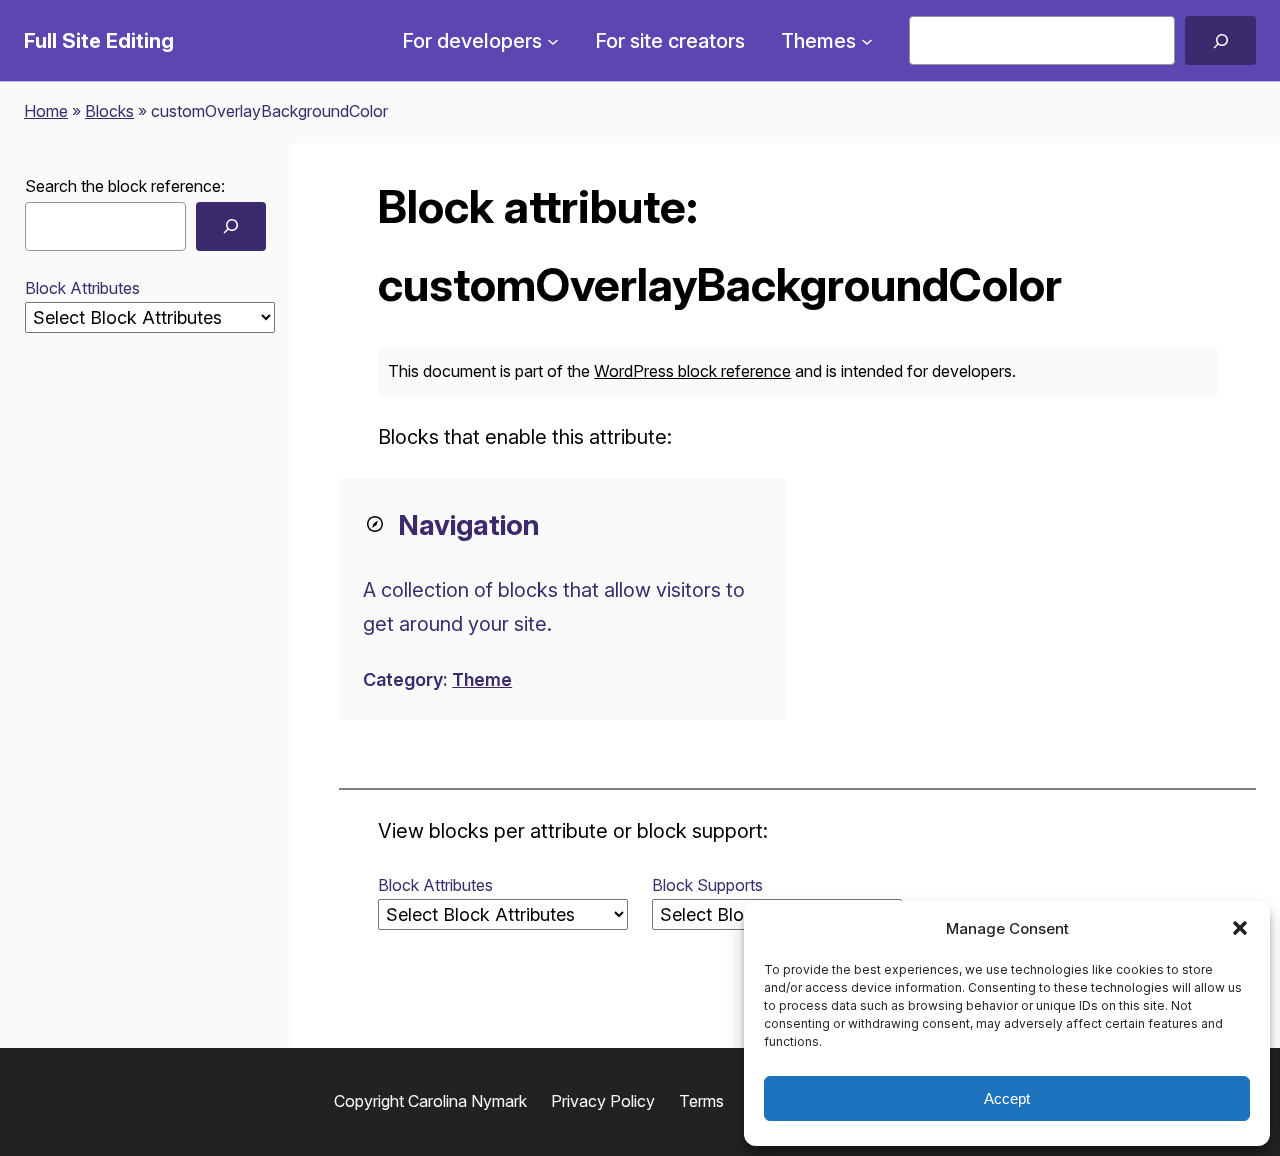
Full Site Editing (99, 41)
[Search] (1220, 40)
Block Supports (707, 885)
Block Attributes (82, 288)
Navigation (469, 525)
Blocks (109, 111)
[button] (1240, 928)
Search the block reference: (125, 186)
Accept (1007, 1098)
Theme (482, 679)
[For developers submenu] (553, 41)
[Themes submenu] (867, 41)
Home (46, 111)
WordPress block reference (692, 371)
